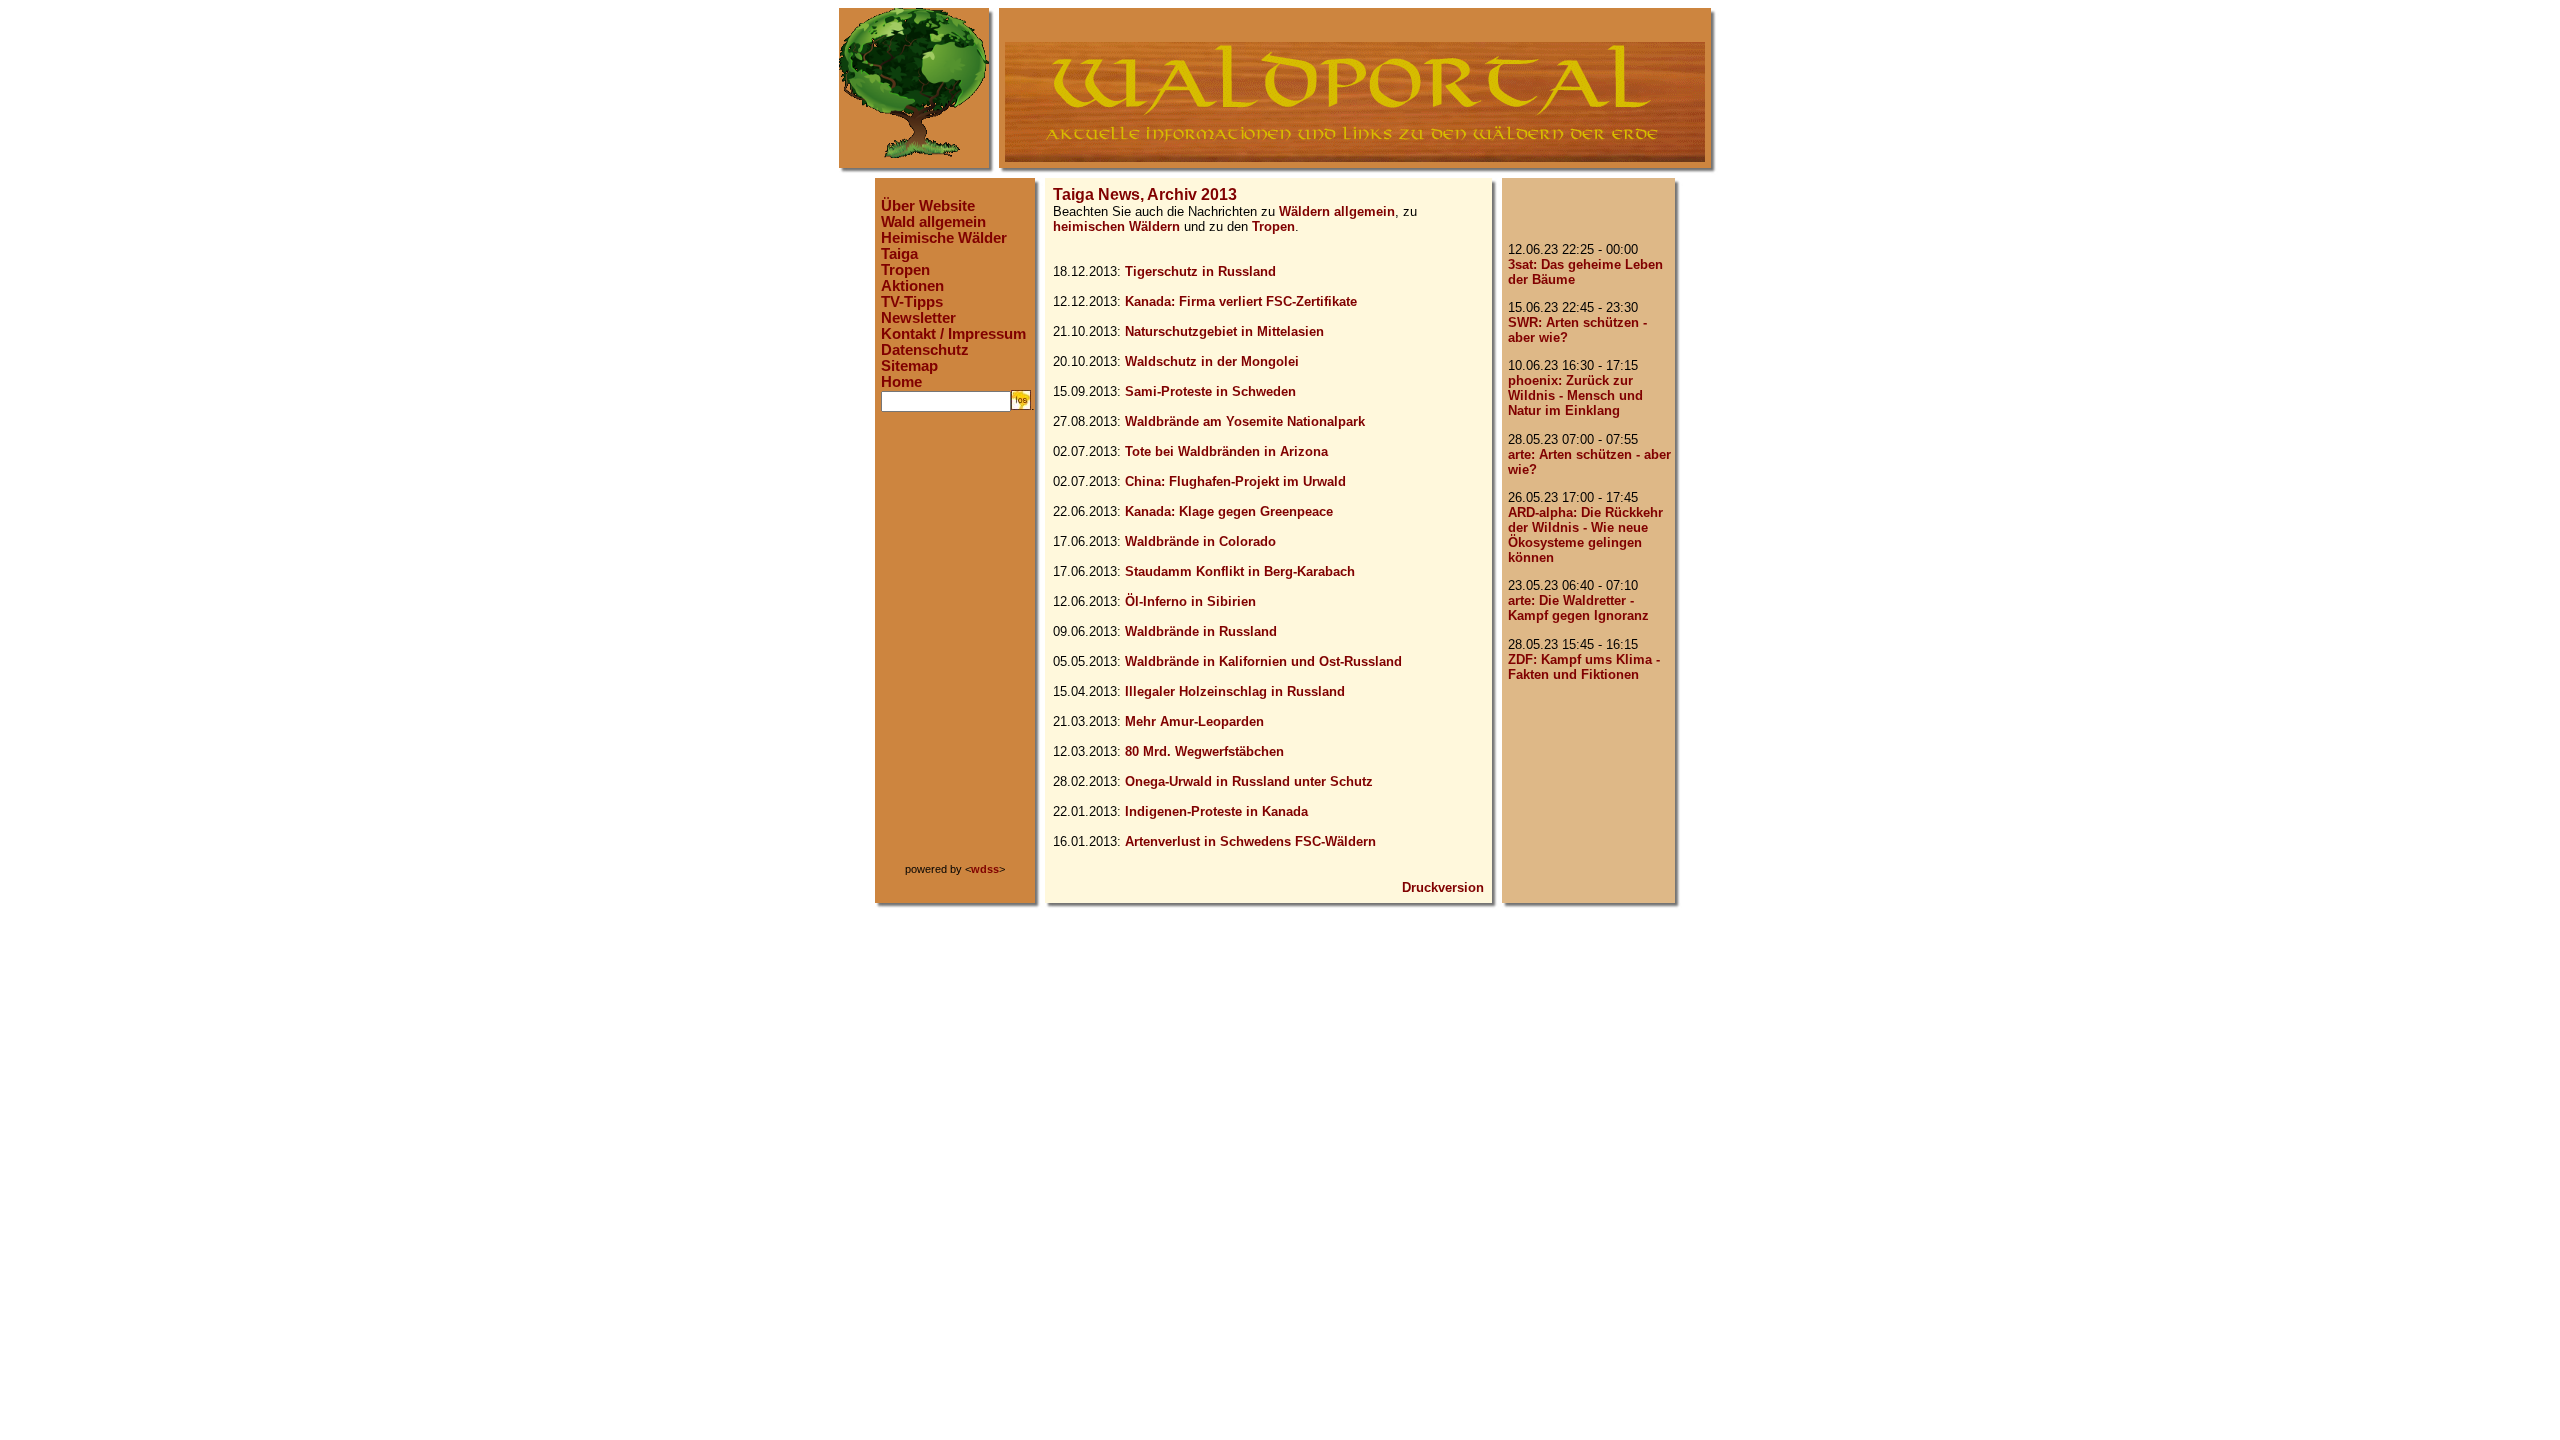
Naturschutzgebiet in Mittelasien (1224, 331)
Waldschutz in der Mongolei (1212, 361)
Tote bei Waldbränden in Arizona (1226, 451)
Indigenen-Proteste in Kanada (1216, 811)
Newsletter (918, 318)
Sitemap (909, 366)
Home (901, 382)
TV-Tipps (912, 302)
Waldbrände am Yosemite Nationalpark (1245, 421)
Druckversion (1443, 887)
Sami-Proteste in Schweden (1210, 391)
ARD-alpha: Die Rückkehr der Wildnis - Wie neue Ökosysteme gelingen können (1585, 535)
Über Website (928, 206)
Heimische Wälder (944, 238)
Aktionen (912, 286)
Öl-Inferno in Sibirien (1190, 601)
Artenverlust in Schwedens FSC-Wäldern (1250, 841)
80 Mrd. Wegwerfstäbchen (1204, 751)
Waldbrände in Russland (1201, 631)
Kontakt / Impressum (953, 334)
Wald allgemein (933, 222)
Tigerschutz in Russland (1200, 271)
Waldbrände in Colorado (1200, 541)
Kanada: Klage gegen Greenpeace (1229, 511)
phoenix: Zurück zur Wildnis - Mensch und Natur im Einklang (1575, 395)
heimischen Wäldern (1116, 226)
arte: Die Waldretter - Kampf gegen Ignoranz (1578, 608)
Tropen (905, 270)
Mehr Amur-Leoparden (1194, 721)
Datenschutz (925, 350)
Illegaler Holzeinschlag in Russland (1235, 691)
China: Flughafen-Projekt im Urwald (1235, 481)
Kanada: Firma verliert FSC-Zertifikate (1241, 301)
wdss (985, 869)
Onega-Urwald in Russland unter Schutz (1249, 781)
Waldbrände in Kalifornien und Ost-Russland (1263, 661)
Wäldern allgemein (1337, 211)
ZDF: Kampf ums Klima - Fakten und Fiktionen (1584, 667)
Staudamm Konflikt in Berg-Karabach (1240, 571)
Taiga (899, 254)
